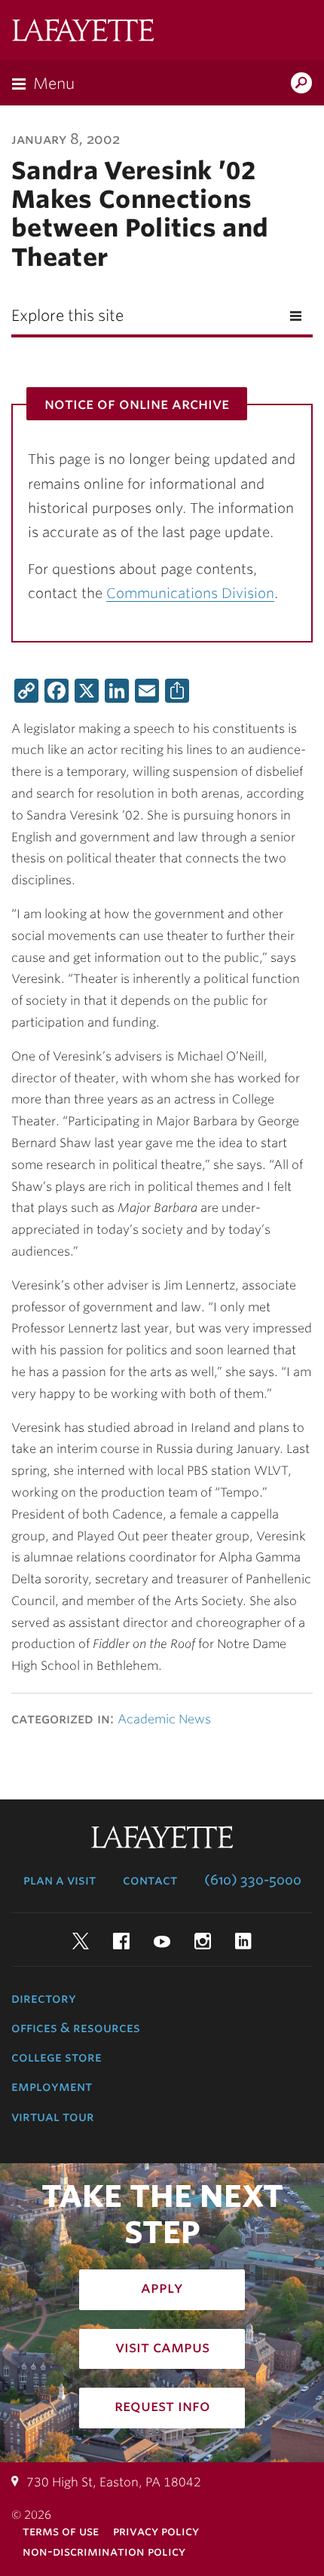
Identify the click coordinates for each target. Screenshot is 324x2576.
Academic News (164, 1719)
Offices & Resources (76, 2028)
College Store (57, 2057)
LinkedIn (243, 1941)
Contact (150, 1880)
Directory (44, 1998)
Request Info (162, 2406)
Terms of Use (61, 2531)
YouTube (162, 1941)
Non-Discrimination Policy (104, 2552)
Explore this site (67, 316)
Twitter (81, 1941)
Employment (52, 2086)
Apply (162, 2288)
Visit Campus (162, 2347)
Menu (54, 84)
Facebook (121, 1941)
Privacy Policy (156, 2531)
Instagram (203, 1941)
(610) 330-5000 (253, 1880)
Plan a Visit (60, 1880)
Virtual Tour (53, 2117)
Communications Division (190, 593)
